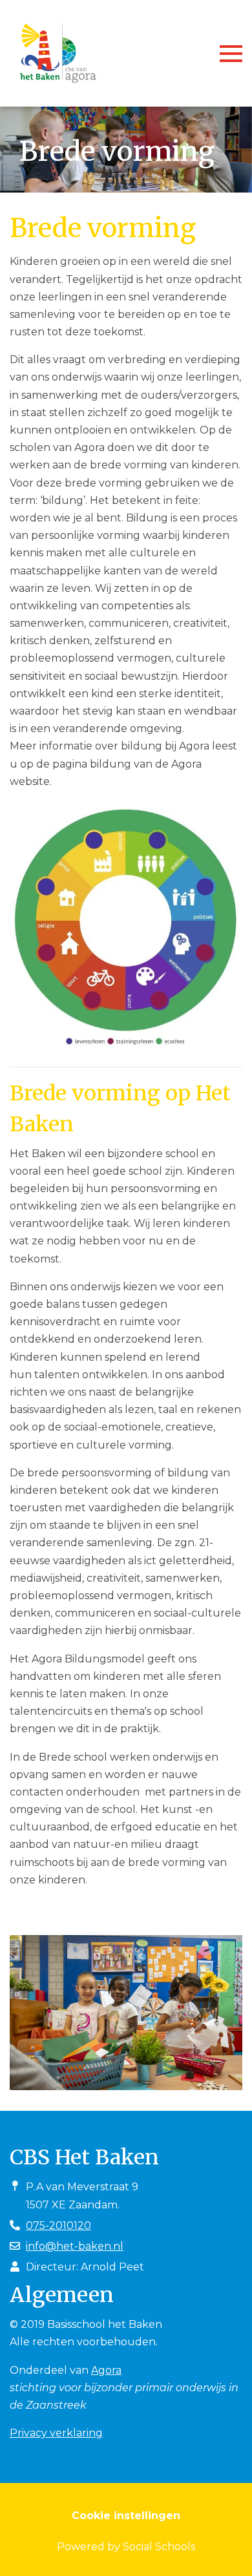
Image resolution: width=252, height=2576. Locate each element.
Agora (106, 2370)
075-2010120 (58, 2225)
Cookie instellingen (126, 2516)
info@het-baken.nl (75, 2246)
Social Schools (159, 2547)
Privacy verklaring (56, 2433)
